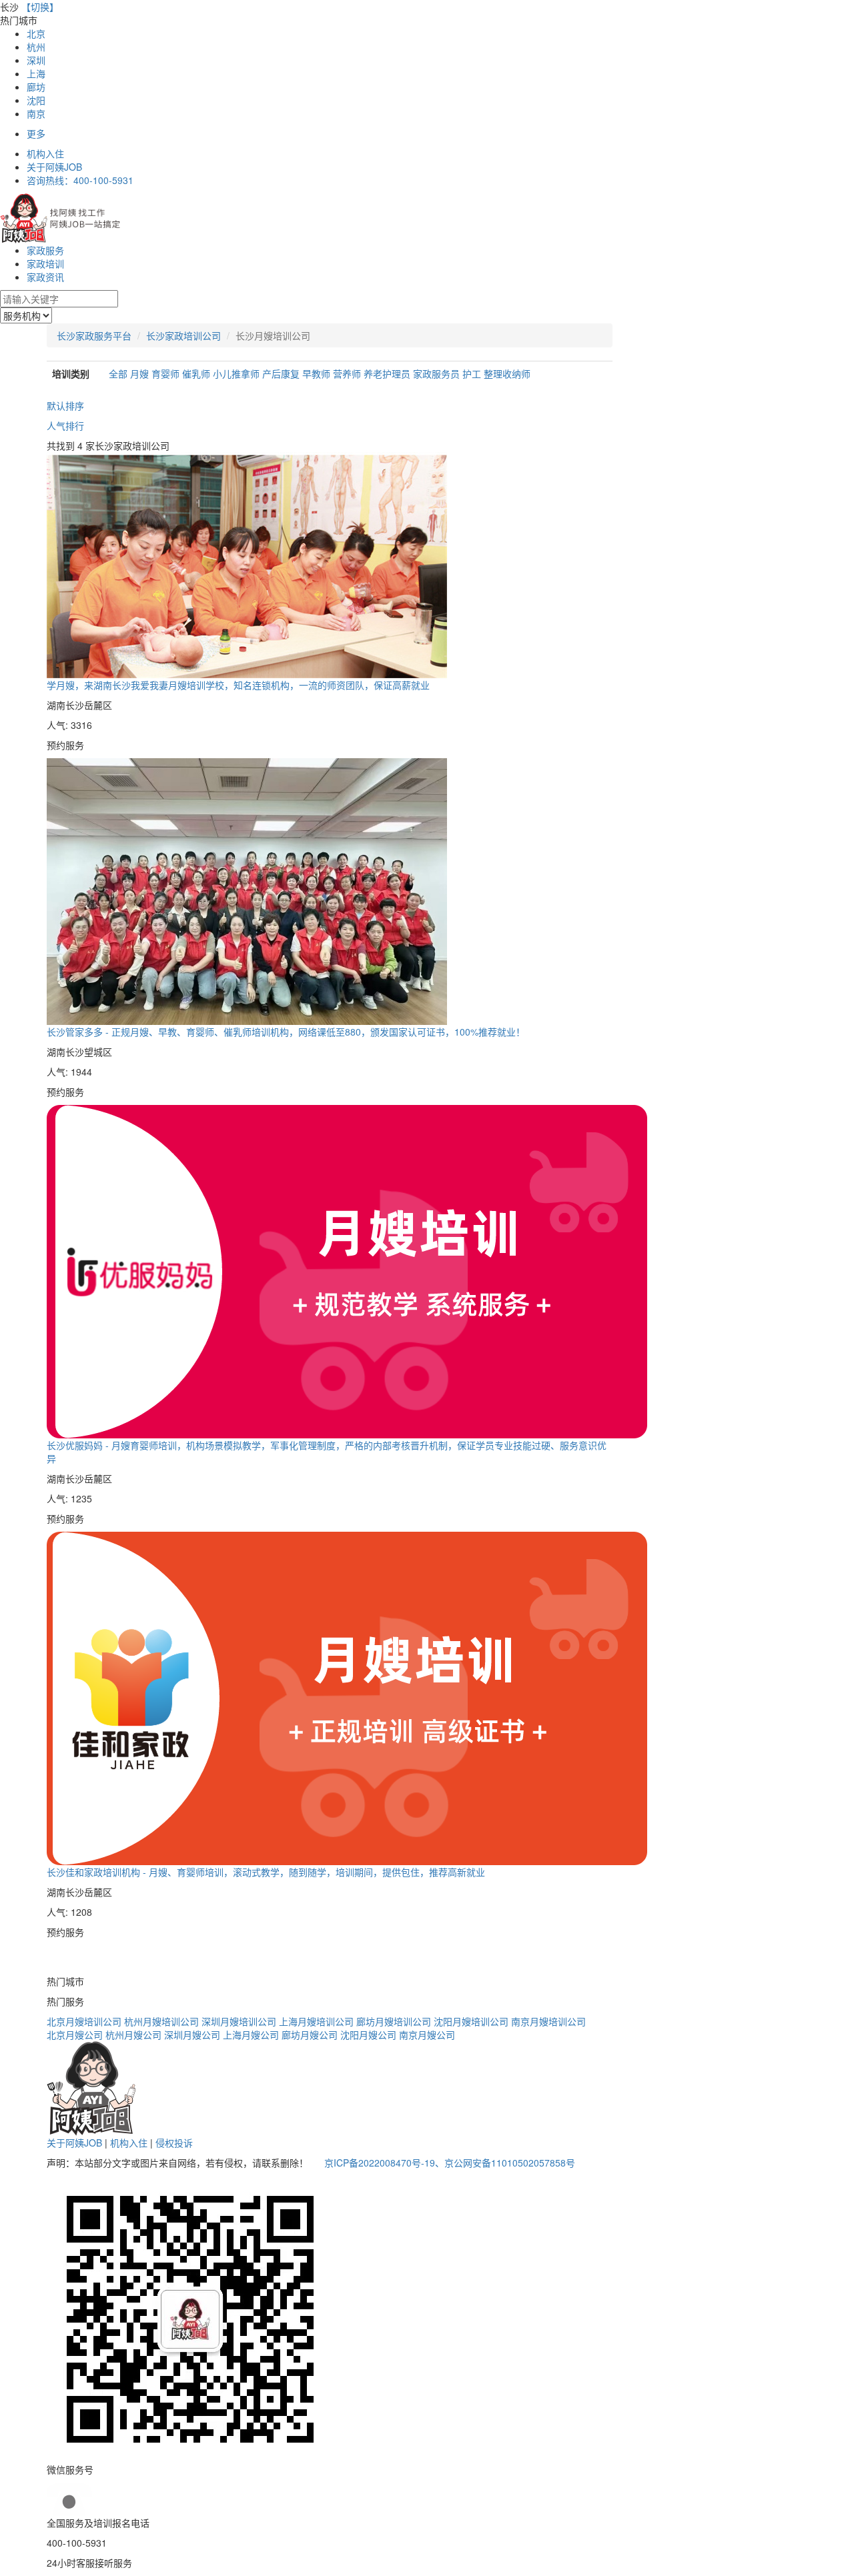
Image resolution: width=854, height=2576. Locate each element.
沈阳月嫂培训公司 (471, 2021)
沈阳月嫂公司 (368, 2035)
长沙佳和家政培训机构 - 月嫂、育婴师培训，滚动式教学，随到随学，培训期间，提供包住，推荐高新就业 (266, 1872)
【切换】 (40, 7)
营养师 (348, 373)
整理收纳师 (507, 373)
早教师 (318, 373)
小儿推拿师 (238, 373)
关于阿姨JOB (54, 167)
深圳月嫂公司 (192, 2035)
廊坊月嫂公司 (310, 2035)
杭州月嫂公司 (133, 2035)
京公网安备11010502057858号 (510, 2163)
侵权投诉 (174, 2143)
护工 (473, 373)
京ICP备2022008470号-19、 (384, 2163)
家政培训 (45, 263)
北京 (36, 33)
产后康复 (282, 373)
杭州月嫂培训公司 (161, 2021)
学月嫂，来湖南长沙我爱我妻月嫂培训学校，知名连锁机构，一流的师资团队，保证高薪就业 (238, 685)
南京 (36, 113)
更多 (36, 133)
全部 (118, 373)
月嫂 (141, 373)
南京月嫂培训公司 (548, 2021)
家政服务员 (438, 373)
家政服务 (45, 250)
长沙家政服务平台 (94, 335)
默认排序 (65, 405)
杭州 (36, 47)
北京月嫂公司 (75, 2035)
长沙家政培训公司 (183, 335)
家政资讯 (45, 277)
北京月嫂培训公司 (84, 2021)
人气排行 (65, 425)
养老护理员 (388, 373)
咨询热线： (80, 180)
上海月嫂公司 (251, 2035)
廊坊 (36, 87)
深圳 (36, 60)
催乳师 (197, 373)
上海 (36, 73)
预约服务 (65, 745)
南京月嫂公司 (427, 2035)
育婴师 (167, 373)
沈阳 (36, 100)
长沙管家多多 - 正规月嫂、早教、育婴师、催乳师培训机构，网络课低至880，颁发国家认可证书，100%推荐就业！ (286, 1032)
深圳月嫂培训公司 (239, 2021)
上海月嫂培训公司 (316, 2021)
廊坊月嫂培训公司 (394, 2021)
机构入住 (45, 153)
